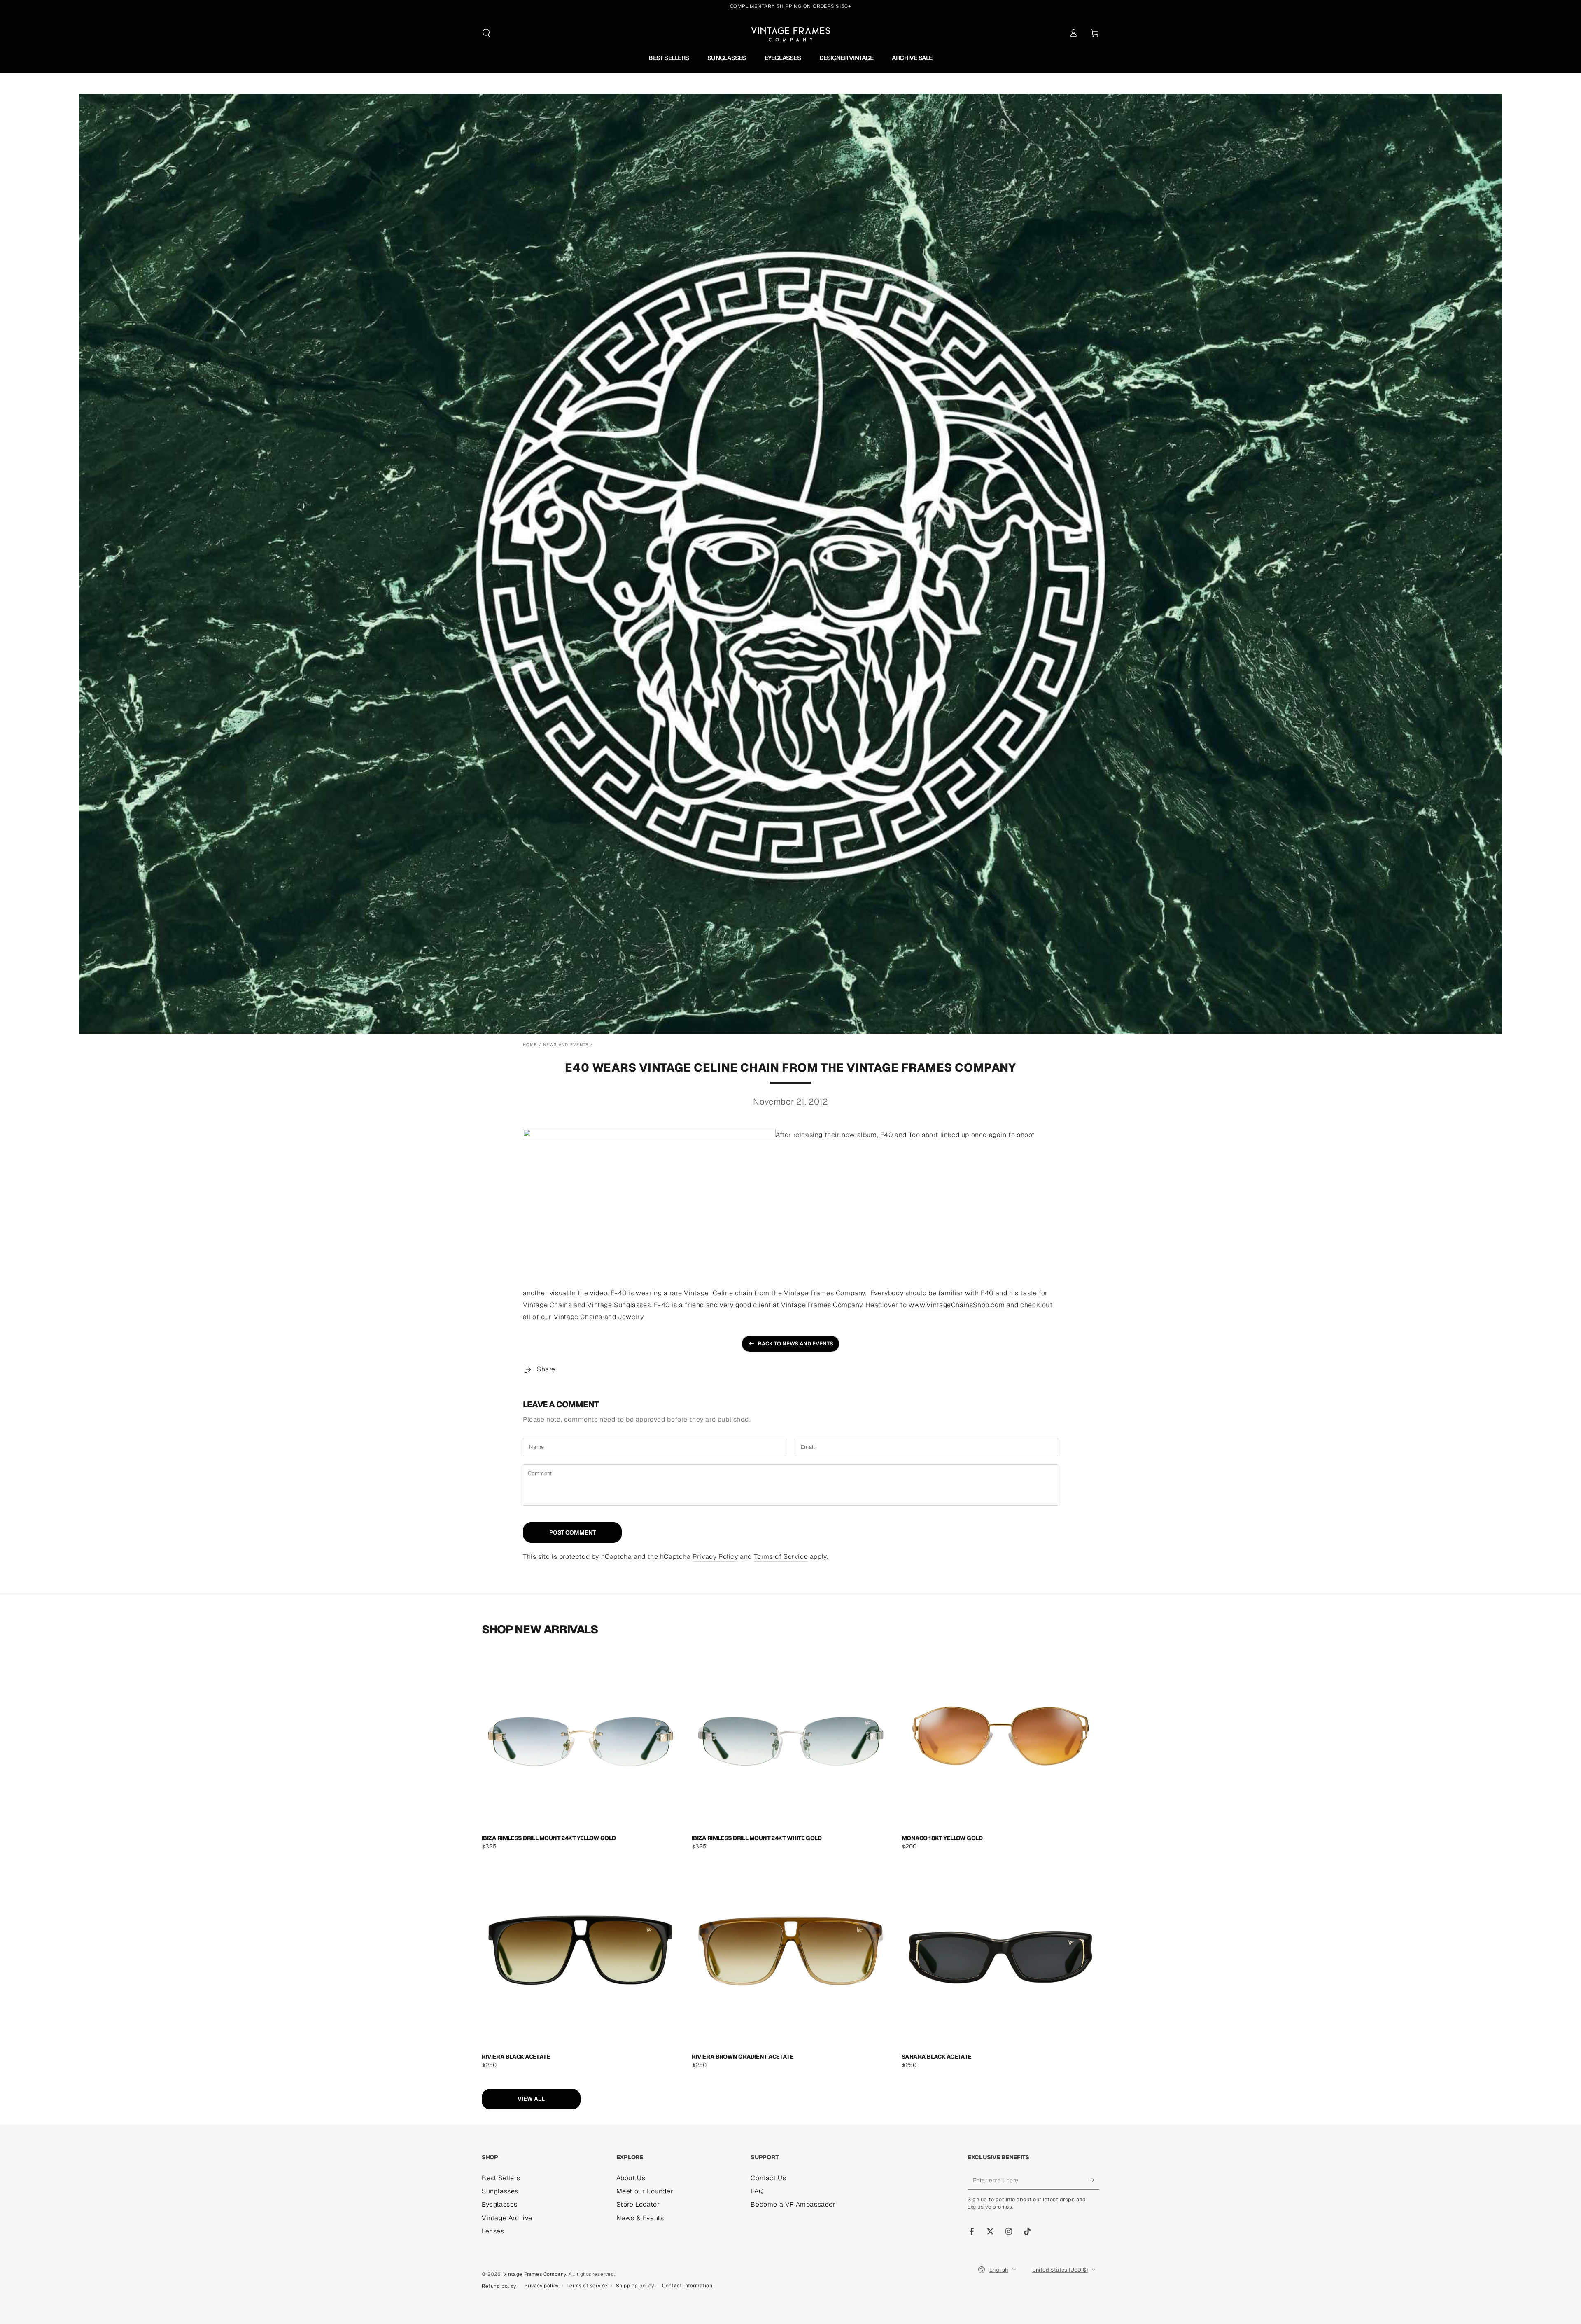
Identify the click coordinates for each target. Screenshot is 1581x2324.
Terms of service (587, 2286)
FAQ (757, 2191)
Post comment (572, 1532)
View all (531, 2099)
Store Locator (638, 2204)
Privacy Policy (715, 1557)
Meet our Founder (645, 2191)
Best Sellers (501, 2178)
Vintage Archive (507, 2218)
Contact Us (768, 2178)
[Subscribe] (1095, 2180)
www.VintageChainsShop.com (957, 1305)
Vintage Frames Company (535, 2274)
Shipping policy (635, 2286)
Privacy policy (541, 2286)
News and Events (566, 1045)
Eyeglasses (500, 2204)
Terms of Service (781, 1557)
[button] (486, 33)
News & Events (640, 2218)
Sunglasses (500, 2191)
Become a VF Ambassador (793, 2204)
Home (530, 1045)
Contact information (687, 2286)
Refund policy (499, 2286)
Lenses (493, 2231)
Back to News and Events (796, 1344)
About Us (631, 2178)
